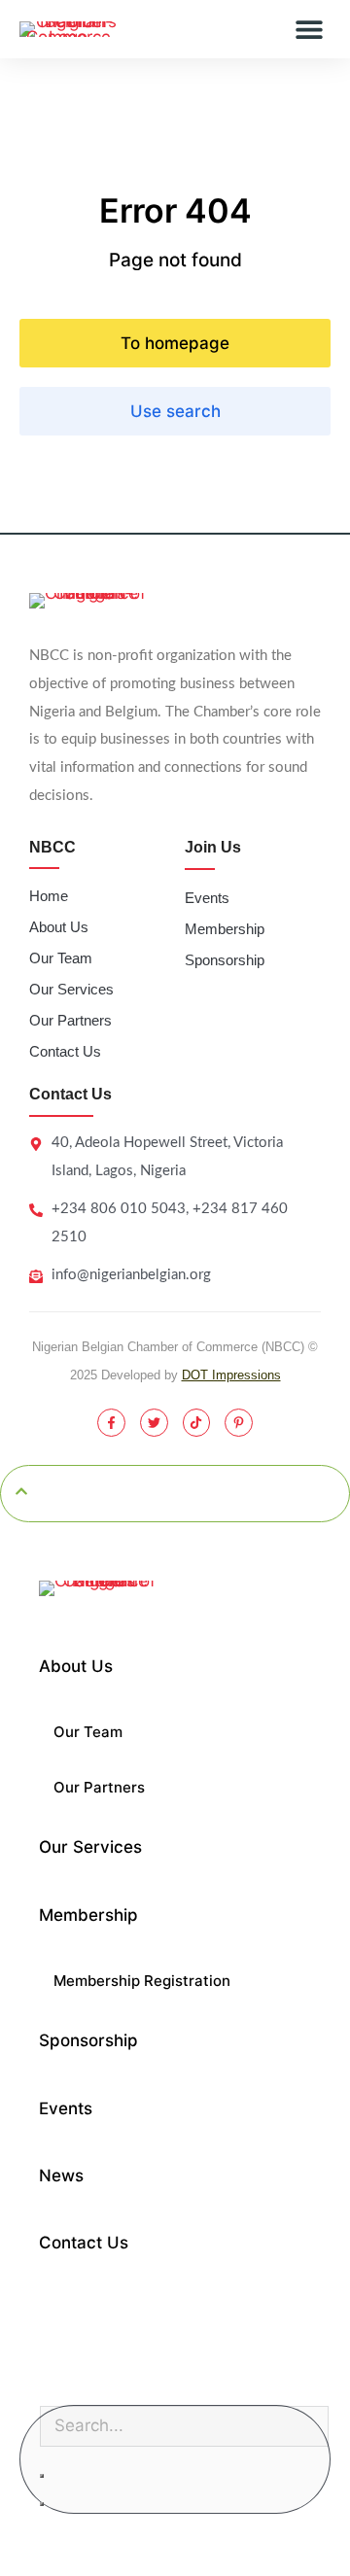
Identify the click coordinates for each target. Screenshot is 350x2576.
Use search (175, 411)
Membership (225, 929)
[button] (309, 30)
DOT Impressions (231, 1375)
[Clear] (42, 2476)
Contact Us (65, 1051)
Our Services (71, 989)
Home (49, 896)
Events (207, 898)
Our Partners (70, 1020)
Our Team (61, 958)
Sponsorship (225, 960)
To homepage (175, 343)
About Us (59, 927)
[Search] (42, 2504)
